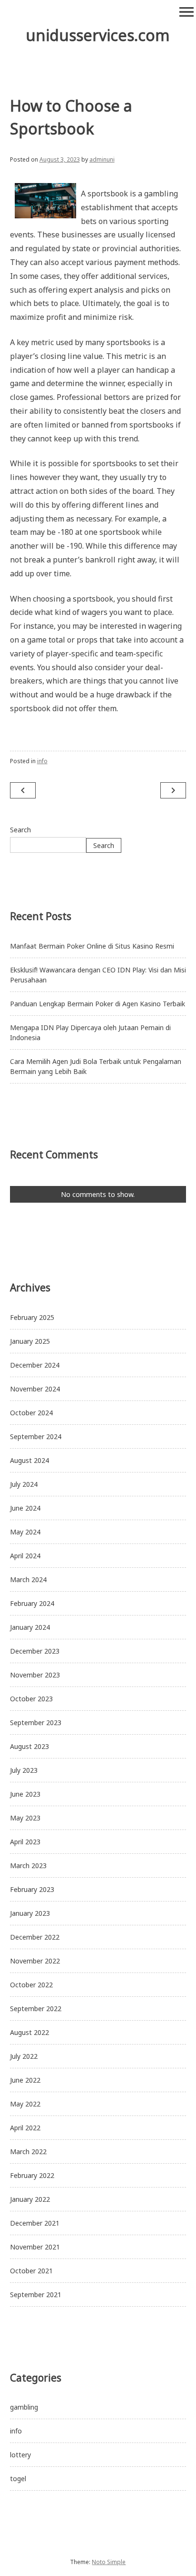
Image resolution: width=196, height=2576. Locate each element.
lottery (20, 2455)
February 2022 (32, 2175)
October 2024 (31, 1413)
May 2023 (25, 1818)
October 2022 (31, 1985)
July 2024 (24, 1484)
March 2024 (28, 1579)
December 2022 (35, 1937)
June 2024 (25, 1508)
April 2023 (25, 1842)
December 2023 (35, 1651)
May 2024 (25, 1532)
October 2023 (31, 1699)
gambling (24, 2407)
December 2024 (35, 1365)
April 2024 (25, 1556)
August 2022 (29, 2032)
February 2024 (32, 1603)
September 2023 (36, 1722)
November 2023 (35, 1675)
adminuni (102, 159)
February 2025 (32, 1317)
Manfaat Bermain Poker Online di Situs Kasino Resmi (92, 946)
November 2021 (35, 2247)
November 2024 (35, 1389)
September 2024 (36, 1436)
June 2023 (25, 1794)
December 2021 (35, 2223)
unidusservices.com (98, 35)
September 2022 (36, 2009)
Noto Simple (109, 2562)
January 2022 (30, 2199)
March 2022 (28, 2152)
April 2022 (25, 2128)
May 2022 (25, 2104)
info (42, 761)
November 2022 (35, 1961)
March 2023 (28, 1866)
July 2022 (24, 2056)
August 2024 (29, 1460)
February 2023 (32, 1889)
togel (18, 2479)
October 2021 (31, 2271)
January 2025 (30, 1341)
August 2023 (29, 1746)
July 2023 (24, 1770)
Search (20, 830)
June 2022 (25, 2080)
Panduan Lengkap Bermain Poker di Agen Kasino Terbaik (98, 1004)
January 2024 (30, 1627)
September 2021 (36, 2295)
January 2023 (30, 1913)
